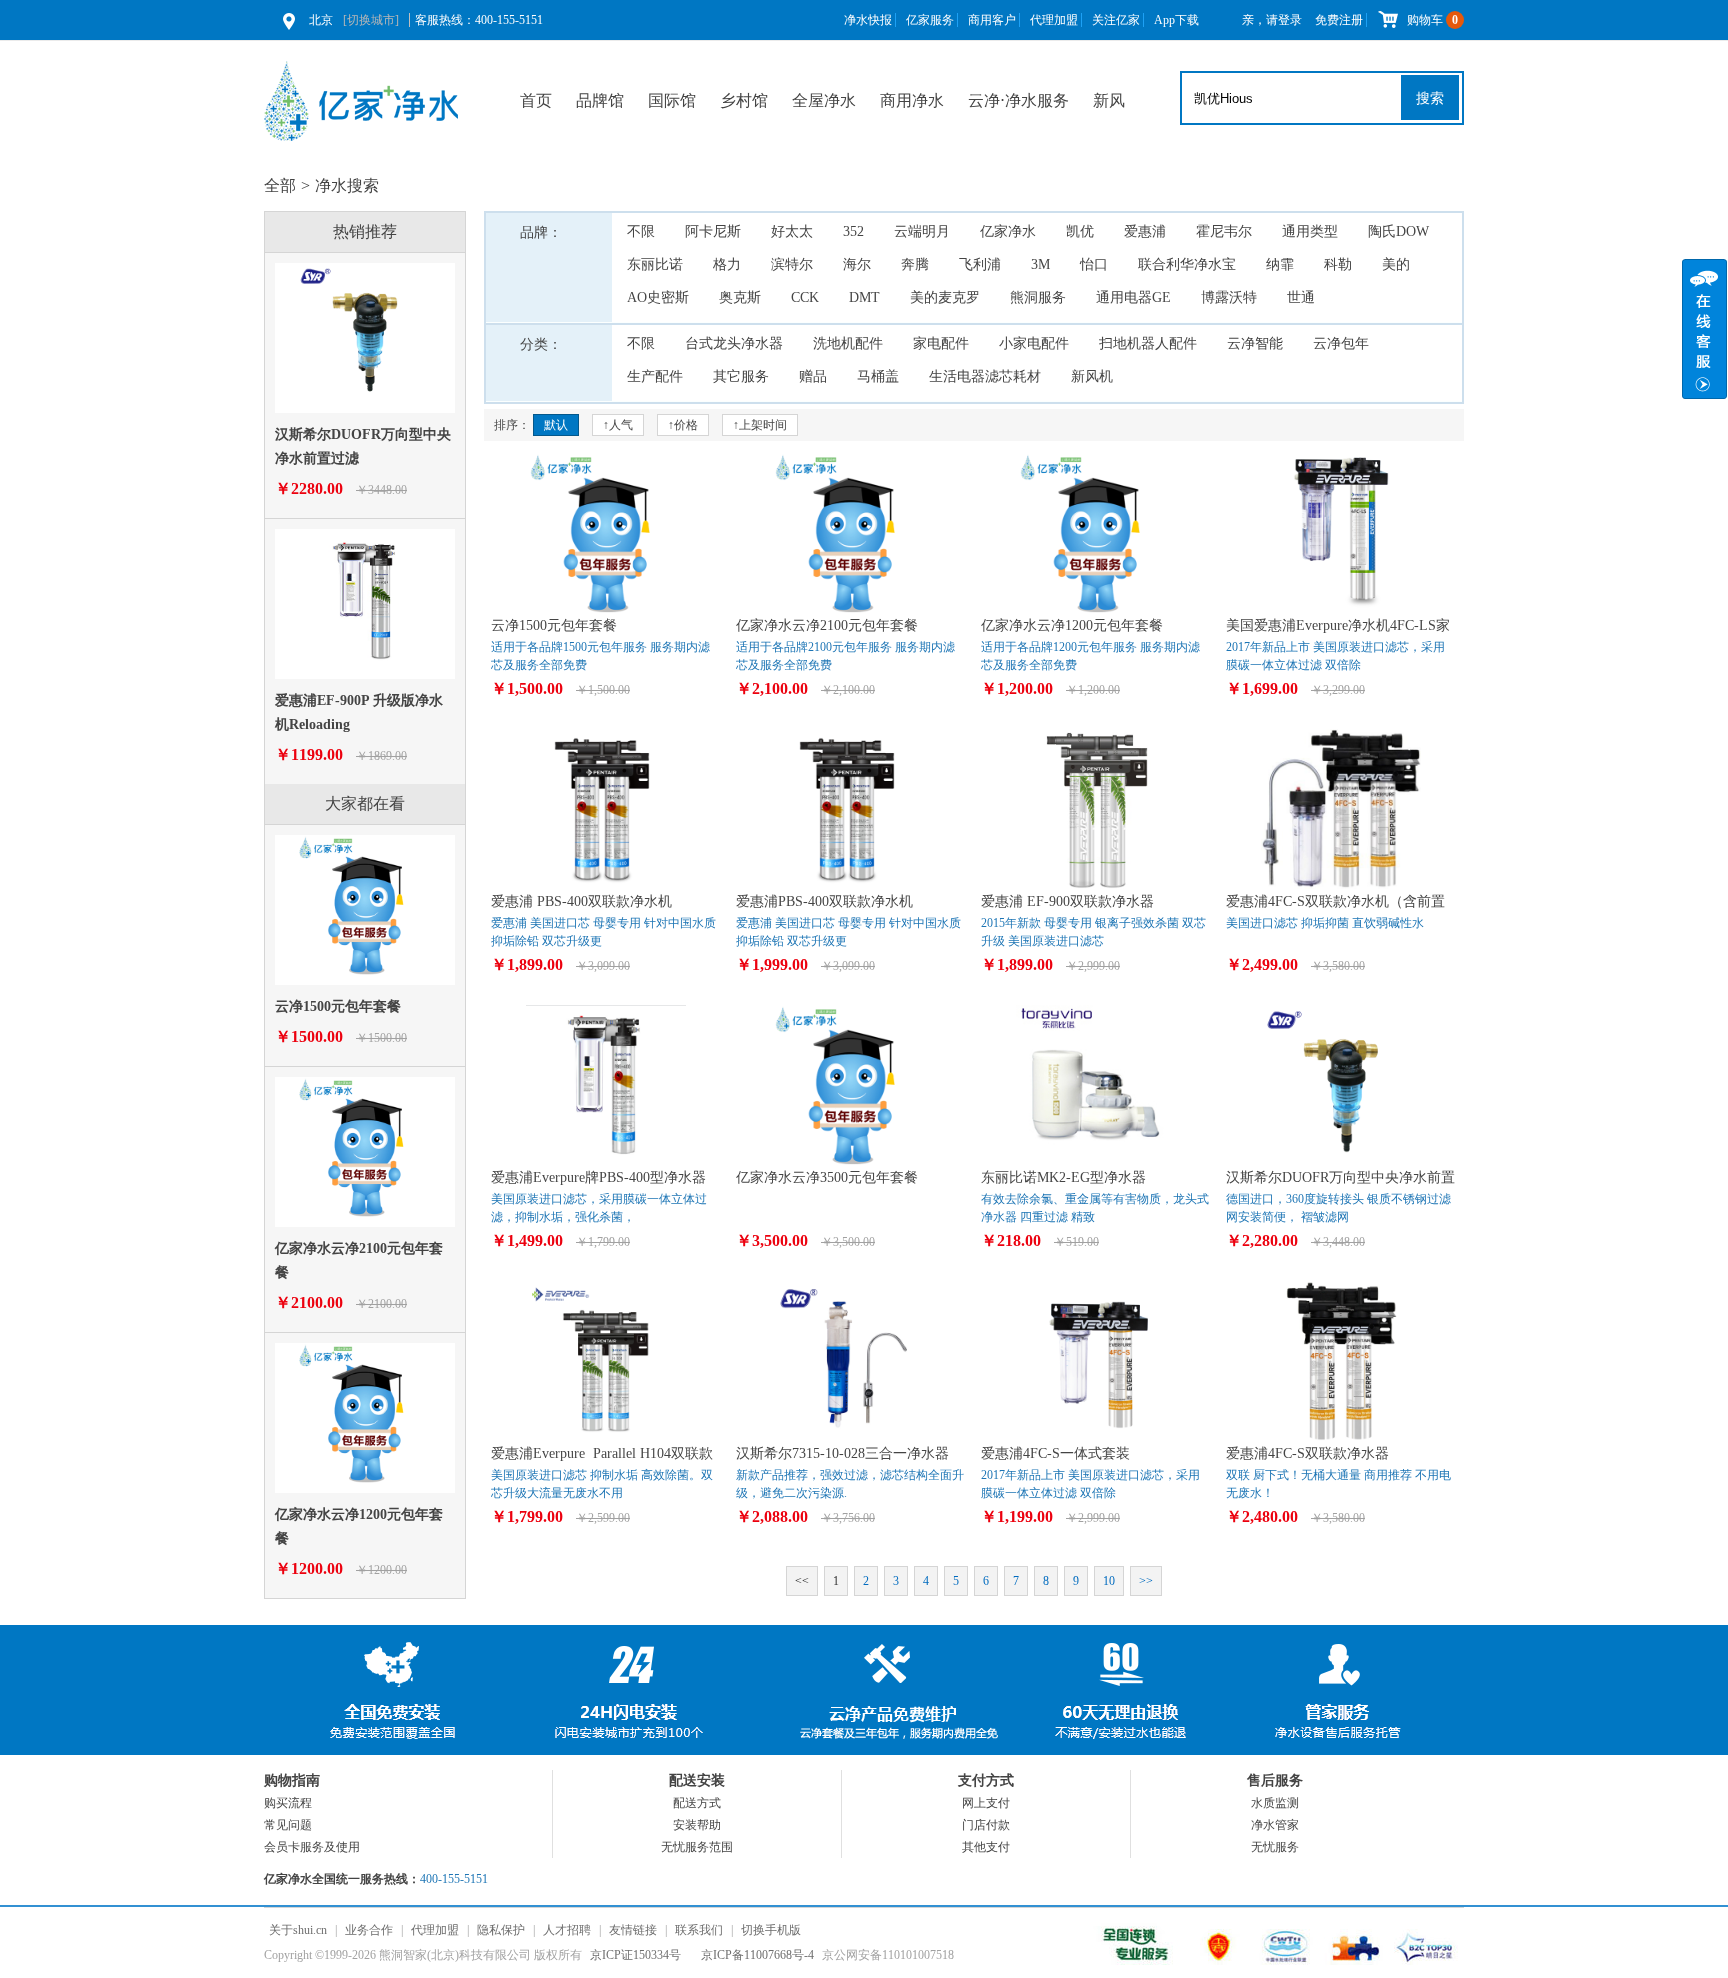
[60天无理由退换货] (1104, 1690)
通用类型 (1310, 231)
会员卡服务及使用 (312, 1847)
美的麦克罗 (945, 297)
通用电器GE (1133, 297)
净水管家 (1275, 1825)
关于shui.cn (298, 1930)
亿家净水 (1008, 231)
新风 (1109, 100)
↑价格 (683, 425)
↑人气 (618, 425)
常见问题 (288, 1825)
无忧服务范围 (697, 1847)
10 (1109, 1581)
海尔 (857, 264)
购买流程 (288, 1803)
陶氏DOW (1398, 231)
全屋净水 (824, 100)
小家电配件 (1034, 343)
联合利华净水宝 (1187, 264)
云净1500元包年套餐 (338, 1006)
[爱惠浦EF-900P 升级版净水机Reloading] (365, 665)
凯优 (1080, 231)
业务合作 (369, 1930)
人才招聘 (567, 1930)
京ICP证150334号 (635, 1955)
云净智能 (1255, 343)
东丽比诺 (655, 264)
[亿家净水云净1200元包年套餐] (365, 1479)
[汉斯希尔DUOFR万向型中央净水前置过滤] (365, 399)
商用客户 (992, 20)
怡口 (1094, 264)
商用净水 (912, 100)
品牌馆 (600, 100)
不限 (641, 231)
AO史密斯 (658, 297)
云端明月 (922, 231)
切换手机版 (771, 1930)
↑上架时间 (760, 425)
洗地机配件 (848, 343)
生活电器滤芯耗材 (985, 376)
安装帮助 (697, 1825)
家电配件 (941, 343)
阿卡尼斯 (713, 231)
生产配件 (655, 376)
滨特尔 (792, 264)
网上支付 (986, 1803)
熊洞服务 (1038, 297)
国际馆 (672, 100)
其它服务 (741, 376)
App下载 (1176, 20)
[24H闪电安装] (624, 1690)
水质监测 (1275, 1803)
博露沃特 (1229, 297)
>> (1146, 1581)
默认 (556, 425)
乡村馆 (744, 100)
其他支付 (986, 1847)
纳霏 (1280, 264)
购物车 (1432, 20)
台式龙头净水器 (734, 343)
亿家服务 (930, 20)
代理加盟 (1054, 20)
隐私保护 (501, 1930)
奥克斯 (740, 297)
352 (853, 231)
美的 (1396, 264)
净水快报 (868, 20)
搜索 (1430, 98)
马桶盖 (878, 376)
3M (1040, 264)
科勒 (1338, 264)
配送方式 (697, 1803)
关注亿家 (1116, 20)
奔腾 (915, 264)
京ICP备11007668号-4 (757, 1955)
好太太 (792, 231)
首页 (536, 100)
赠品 (813, 376)
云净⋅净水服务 (1018, 100)
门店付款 (986, 1825)
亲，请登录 (1272, 20)
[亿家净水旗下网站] (1138, 1961)
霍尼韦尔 (1224, 231)
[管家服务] (1344, 1690)
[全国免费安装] (384, 1690)
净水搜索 (347, 185)
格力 (727, 264)
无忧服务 (1275, 1847)
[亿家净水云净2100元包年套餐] (365, 1213)
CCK (805, 297)
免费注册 (1339, 20)
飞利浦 (980, 264)
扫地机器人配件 (1148, 343)
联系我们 (699, 1930)
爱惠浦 (1145, 231)
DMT (864, 297)
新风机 (1092, 376)
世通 (1301, 297)
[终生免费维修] (864, 1690)
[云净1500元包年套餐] (365, 971)
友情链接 (633, 1930)
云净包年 (1341, 343)
